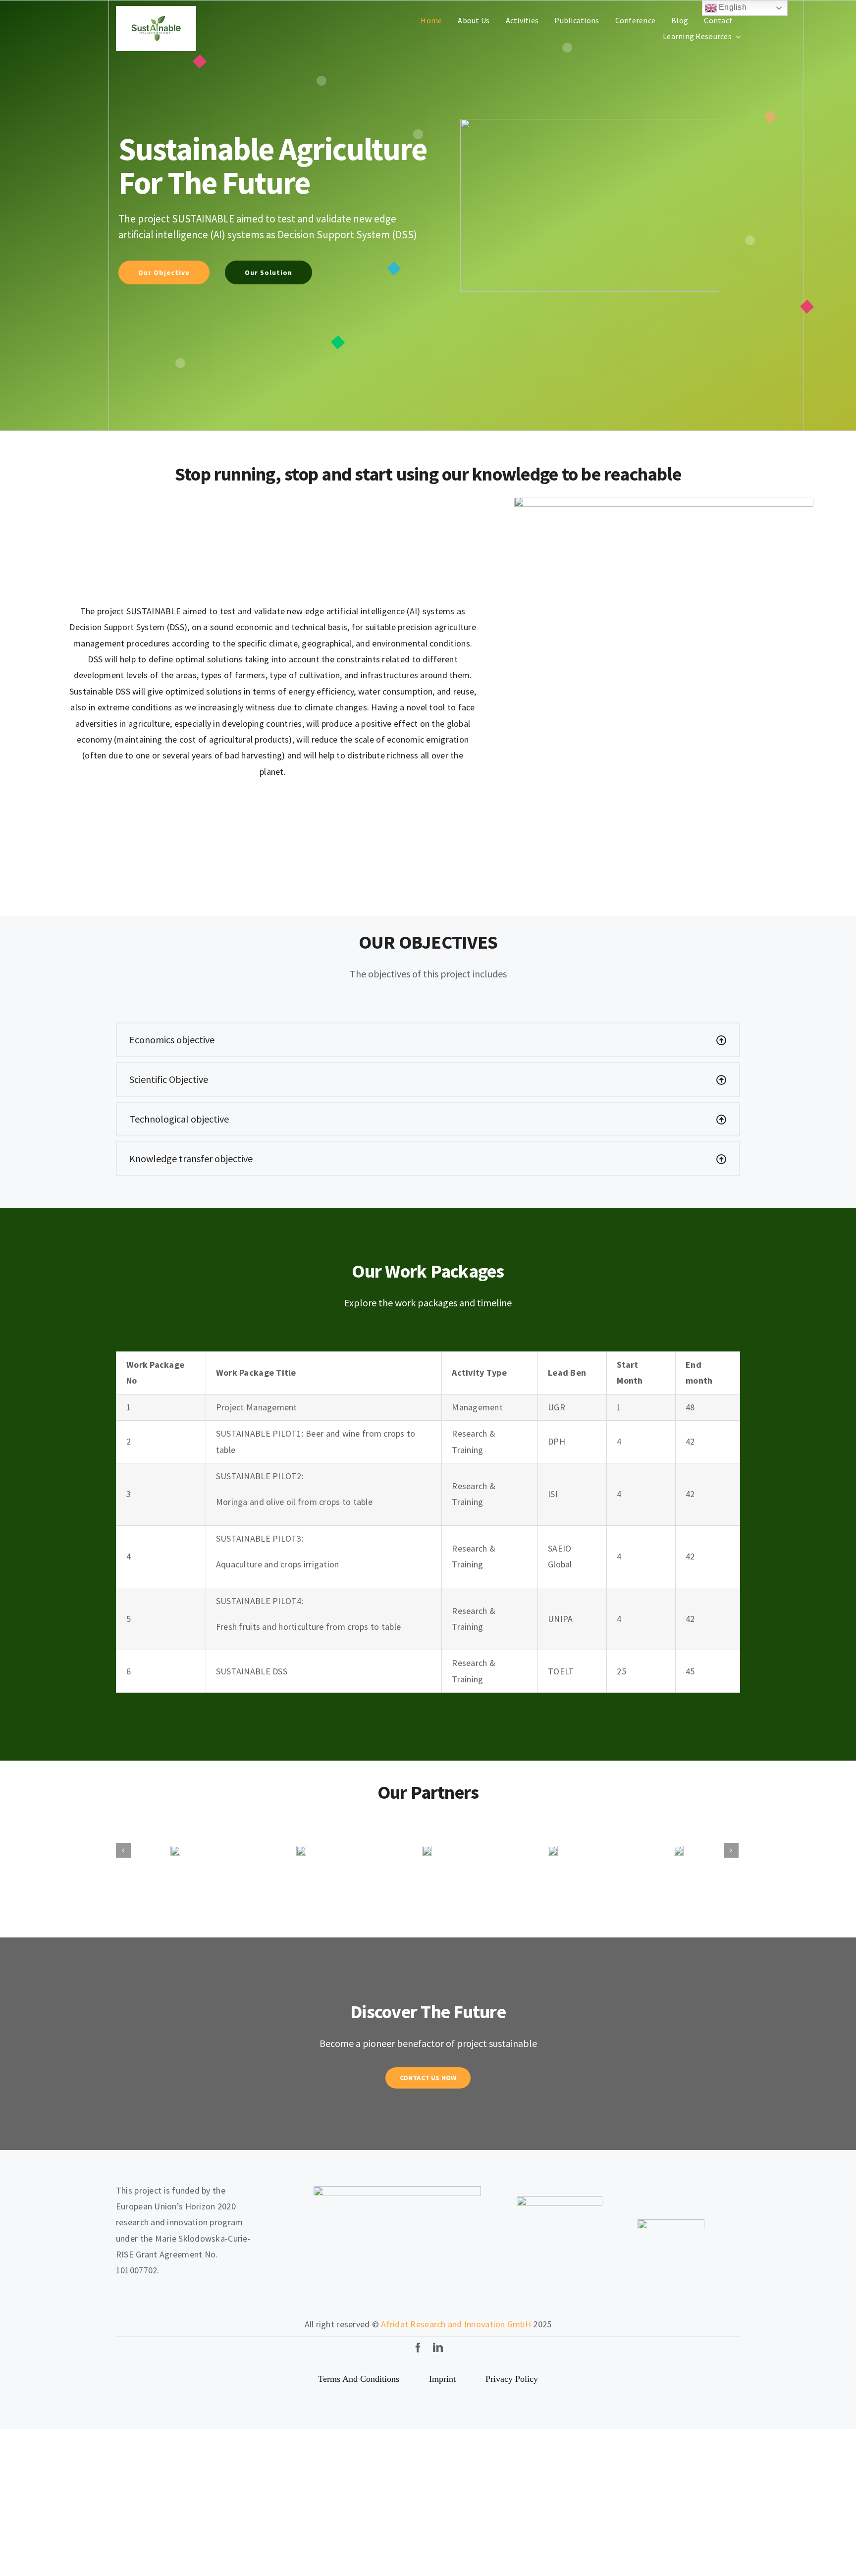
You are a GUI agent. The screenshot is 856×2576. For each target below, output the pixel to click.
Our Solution (268, 272)
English (732, 7)
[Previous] (123, 1826)
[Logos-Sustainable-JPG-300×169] (156, 10)
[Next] (731, 1826)
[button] (428, 1040)
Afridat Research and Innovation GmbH (456, 2276)
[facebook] (418, 2300)
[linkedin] (438, 2300)
